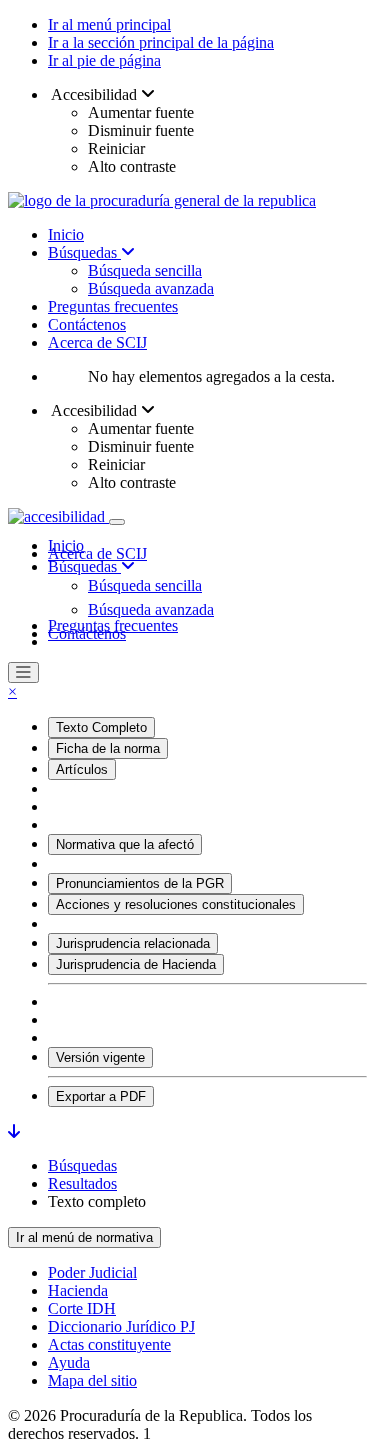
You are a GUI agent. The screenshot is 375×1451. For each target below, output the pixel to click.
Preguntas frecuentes (113, 306)
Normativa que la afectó (125, 844)
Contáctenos (87, 324)
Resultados (82, 1183)
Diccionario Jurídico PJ (121, 1326)
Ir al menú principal (109, 24)
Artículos (82, 769)
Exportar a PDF (101, 1096)
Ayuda (69, 1362)
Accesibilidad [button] (94, 94)
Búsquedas (84, 252)
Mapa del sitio (92, 1380)
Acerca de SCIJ (97, 342)
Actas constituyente (109, 1344)
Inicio (66, 234)
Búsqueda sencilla (145, 270)
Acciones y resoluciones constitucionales (176, 904)
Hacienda (78, 1290)
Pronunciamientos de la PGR (140, 883)
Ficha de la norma (108, 748)
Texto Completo (101, 727)
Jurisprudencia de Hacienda (136, 964)
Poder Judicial (92, 1272)
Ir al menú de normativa (84, 1237)
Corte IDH (82, 1308)
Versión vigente (100, 1057)
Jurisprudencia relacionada (133, 943)
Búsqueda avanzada (151, 288)
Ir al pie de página (104, 60)
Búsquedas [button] (84, 566)
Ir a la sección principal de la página (161, 42)
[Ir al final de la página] (14, 1131)
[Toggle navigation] (117, 522)
